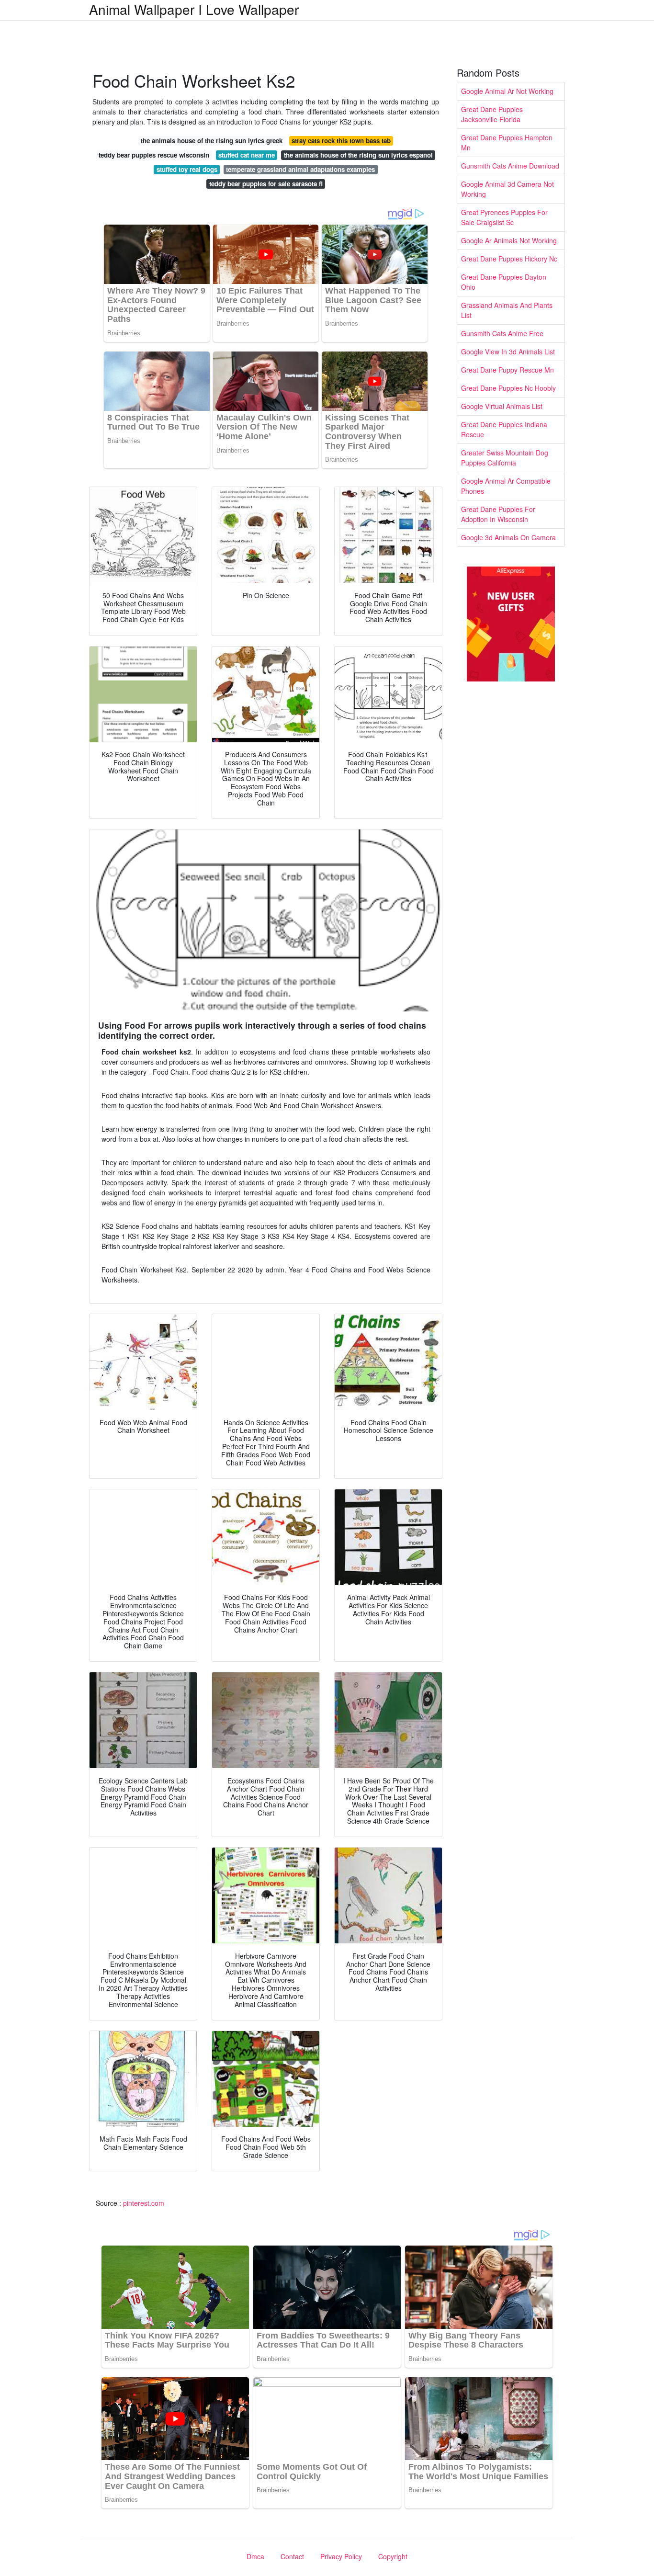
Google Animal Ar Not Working (507, 91)
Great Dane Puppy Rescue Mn (507, 370)
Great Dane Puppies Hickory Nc (509, 259)
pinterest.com (144, 2203)
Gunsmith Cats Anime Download (510, 166)
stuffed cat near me (247, 155)
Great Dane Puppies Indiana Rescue (504, 429)
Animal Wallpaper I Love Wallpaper (194, 9)
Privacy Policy (341, 2556)
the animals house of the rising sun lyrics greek (212, 141)
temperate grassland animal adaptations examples (300, 169)
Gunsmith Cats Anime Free (502, 333)
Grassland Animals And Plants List (507, 310)
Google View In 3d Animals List (508, 352)
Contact (292, 2556)
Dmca (255, 2556)
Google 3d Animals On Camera (508, 537)
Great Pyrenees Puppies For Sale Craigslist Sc (504, 217)
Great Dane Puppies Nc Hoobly (508, 388)
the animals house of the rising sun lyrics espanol (358, 155)
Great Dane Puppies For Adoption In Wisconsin (498, 514)
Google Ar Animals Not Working (509, 240)
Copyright (393, 2556)
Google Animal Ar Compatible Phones (506, 486)
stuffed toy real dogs (187, 169)
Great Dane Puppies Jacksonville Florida (492, 114)
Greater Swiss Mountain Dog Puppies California (505, 458)
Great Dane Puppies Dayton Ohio (504, 282)
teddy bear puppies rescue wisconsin (154, 155)
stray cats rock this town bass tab (341, 141)
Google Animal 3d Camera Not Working (507, 189)
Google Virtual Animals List (502, 406)
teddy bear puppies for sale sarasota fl (266, 184)
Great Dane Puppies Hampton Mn (507, 142)
